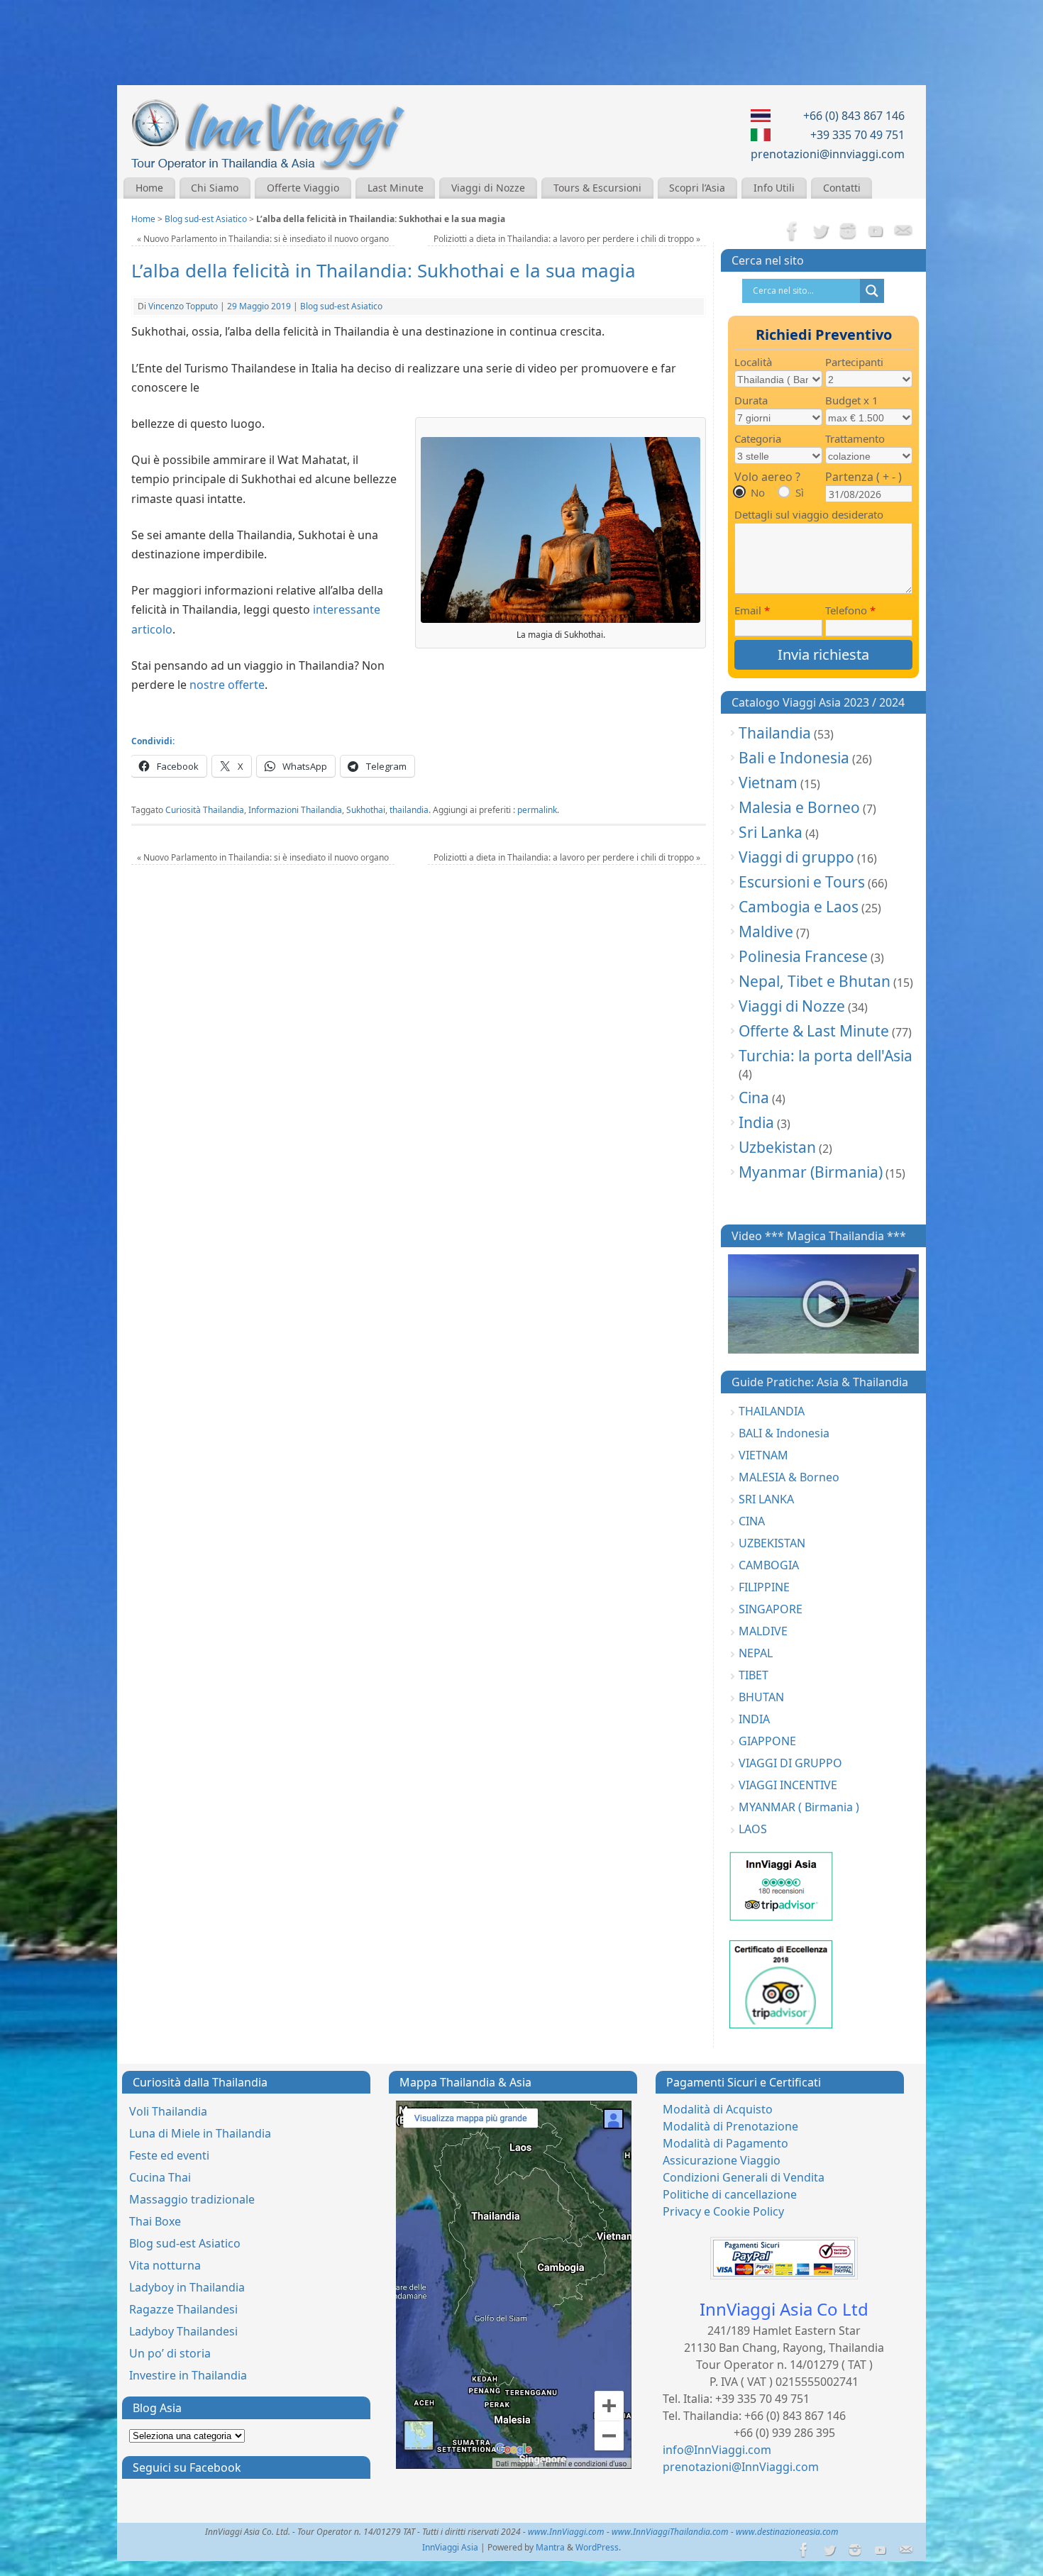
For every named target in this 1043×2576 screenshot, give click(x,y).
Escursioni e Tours (802, 882)
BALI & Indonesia (784, 1433)
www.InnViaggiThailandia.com (670, 2532)
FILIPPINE (764, 1587)
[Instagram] (848, 232)
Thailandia (775, 733)
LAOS (753, 1829)
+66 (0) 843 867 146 (854, 116)
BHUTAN (761, 1697)
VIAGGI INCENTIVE (788, 1785)
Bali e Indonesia (794, 758)
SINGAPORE (771, 1609)
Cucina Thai (160, 2177)
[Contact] (903, 232)
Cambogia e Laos (799, 907)
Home (149, 188)
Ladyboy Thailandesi (183, 2331)
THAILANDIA (772, 1411)
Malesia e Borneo (799, 807)
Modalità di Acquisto (718, 2109)
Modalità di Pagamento (725, 2143)
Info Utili (774, 188)
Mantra (550, 2547)
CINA (752, 1521)
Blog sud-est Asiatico (206, 219)
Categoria (758, 438)
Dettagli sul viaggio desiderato (809, 514)
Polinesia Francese (803, 956)
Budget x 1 (852, 400)
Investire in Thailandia (188, 2375)
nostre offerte (227, 685)
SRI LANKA (766, 1499)
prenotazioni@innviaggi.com (828, 154)
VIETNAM (763, 1455)
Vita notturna (165, 2265)
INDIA (754, 1719)
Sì (800, 492)
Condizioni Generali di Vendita (744, 2177)
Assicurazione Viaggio (722, 2160)
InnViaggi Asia (450, 2547)
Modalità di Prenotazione (730, 2126)
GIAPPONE (767, 1741)
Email (752, 610)
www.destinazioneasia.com (787, 2532)
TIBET (754, 1675)
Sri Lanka (771, 832)
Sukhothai (366, 810)
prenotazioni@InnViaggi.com (741, 2467)
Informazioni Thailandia (295, 810)
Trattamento (855, 438)
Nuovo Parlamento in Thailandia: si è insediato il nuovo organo (263, 239)
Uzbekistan (777, 1147)
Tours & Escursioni (597, 188)
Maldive (766, 932)
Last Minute (396, 188)
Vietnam (768, 783)
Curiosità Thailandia (205, 810)
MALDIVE (763, 1631)
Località (753, 362)
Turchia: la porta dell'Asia (826, 1056)
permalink (537, 810)
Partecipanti (854, 362)
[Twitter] (820, 232)
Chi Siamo (215, 188)
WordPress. (598, 2547)
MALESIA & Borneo (789, 1477)
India (756, 1122)
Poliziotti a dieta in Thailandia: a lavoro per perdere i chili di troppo (567, 239)
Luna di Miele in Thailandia (200, 2133)
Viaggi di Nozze (488, 188)
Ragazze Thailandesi (183, 2309)
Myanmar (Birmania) (811, 1172)
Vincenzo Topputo (183, 306)
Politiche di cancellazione (730, 2194)
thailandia (409, 810)
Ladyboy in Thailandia (187, 2287)
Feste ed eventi (169, 2155)
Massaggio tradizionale (192, 2199)
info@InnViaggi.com (717, 2450)
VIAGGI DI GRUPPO (790, 1763)
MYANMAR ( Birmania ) (799, 1807)
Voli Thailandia (168, 2111)
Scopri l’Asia (697, 188)
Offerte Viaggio (303, 188)
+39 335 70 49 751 (857, 135)
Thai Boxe (155, 2221)
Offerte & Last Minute (814, 1031)
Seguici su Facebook (187, 2467)
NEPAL (756, 1653)
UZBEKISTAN (772, 1543)
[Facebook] (793, 232)
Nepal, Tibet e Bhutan (815, 981)
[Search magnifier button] (872, 291)
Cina (754, 1098)
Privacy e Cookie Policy (723, 2211)
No (758, 492)
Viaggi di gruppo (796, 857)
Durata (751, 400)
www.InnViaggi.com (566, 2532)
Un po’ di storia (170, 2353)
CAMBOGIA (769, 1565)
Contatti (842, 188)
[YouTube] (876, 232)
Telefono (850, 610)
